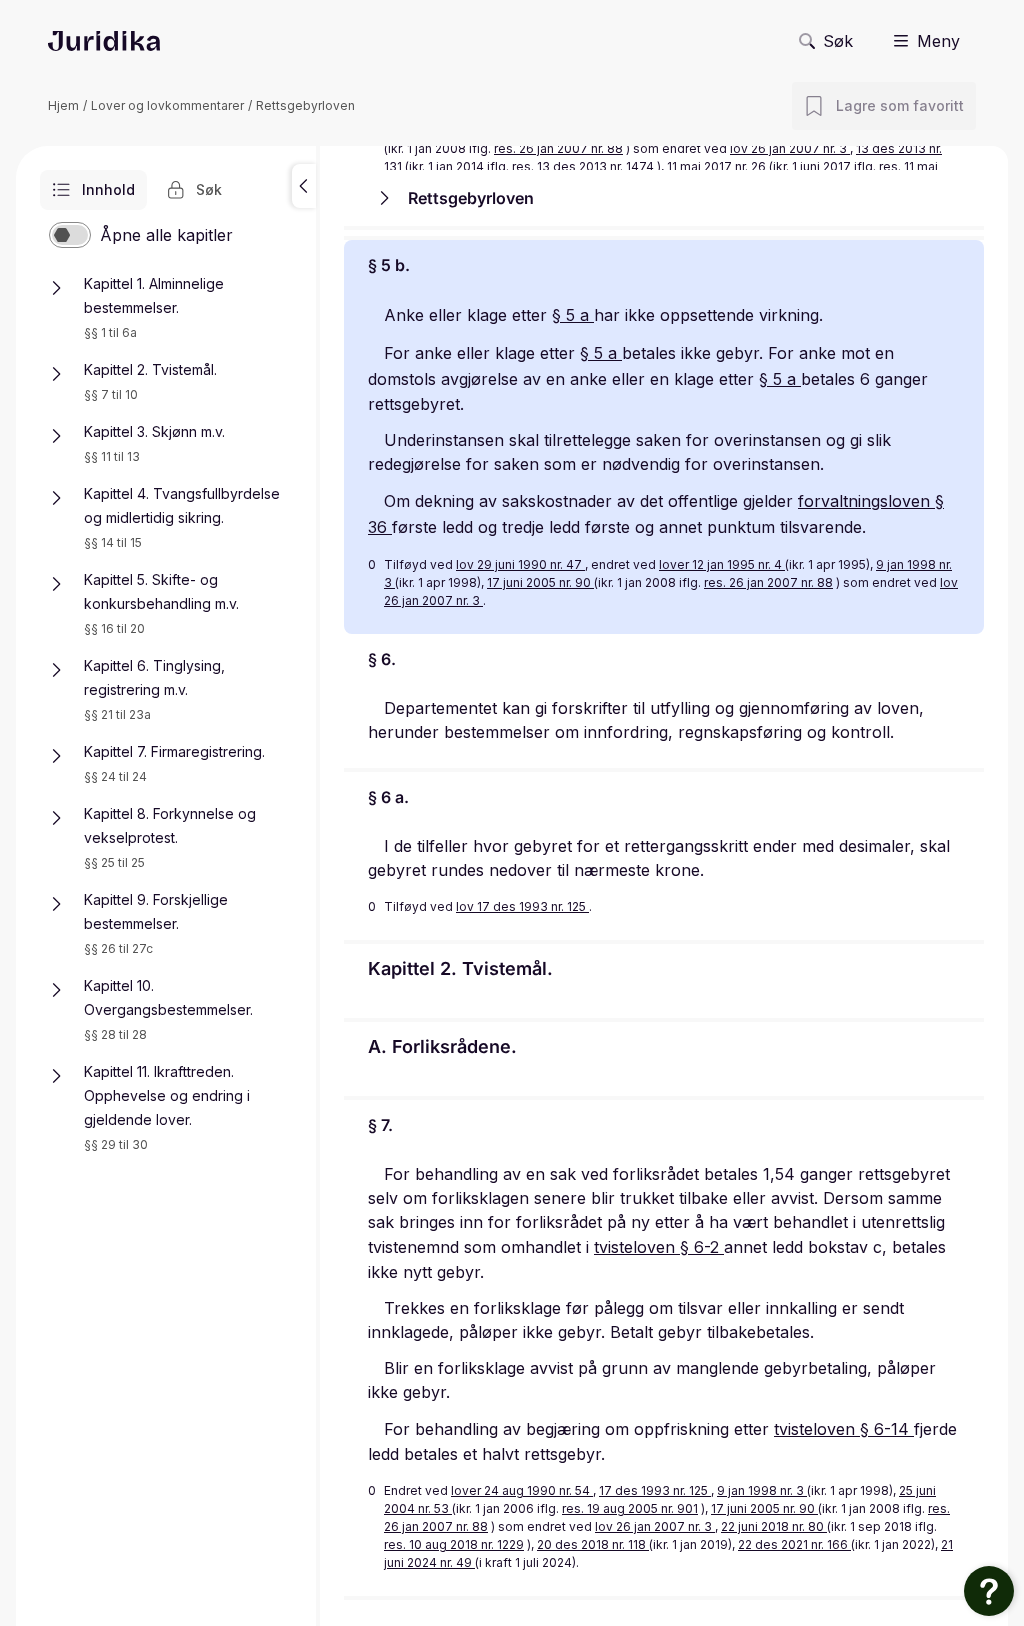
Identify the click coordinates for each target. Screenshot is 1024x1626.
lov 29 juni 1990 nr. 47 (520, 564)
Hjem (63, 105)
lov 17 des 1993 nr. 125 (522, 906)
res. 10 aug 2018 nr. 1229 (454, 1544)
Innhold (108, 189)
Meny (938, 41)
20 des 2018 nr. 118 (593, 1544)
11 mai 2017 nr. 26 (718, 166)
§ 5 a (573, 315)
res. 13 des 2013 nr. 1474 (583, 166)
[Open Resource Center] (989, 1591)
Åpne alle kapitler (166, 235)
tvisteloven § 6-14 (844, 1429)
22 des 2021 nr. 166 (794, 1544)
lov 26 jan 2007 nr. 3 (790, 148)
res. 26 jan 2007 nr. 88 (558, 148)
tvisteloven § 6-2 (659, 1247)
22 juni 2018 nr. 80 (774, 1526)
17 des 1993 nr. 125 (655, 1490)
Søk (838, 41)
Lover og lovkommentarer (167, 105)
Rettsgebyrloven (305, 105)
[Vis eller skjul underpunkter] (56, 288)
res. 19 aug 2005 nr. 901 (630, 1508)
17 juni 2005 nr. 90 (540, 582)
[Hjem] (104, 41)
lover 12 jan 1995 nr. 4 (722, 564)
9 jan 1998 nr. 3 (762, 1490)
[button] (304, 186)
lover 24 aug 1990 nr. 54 (522, 1490)
